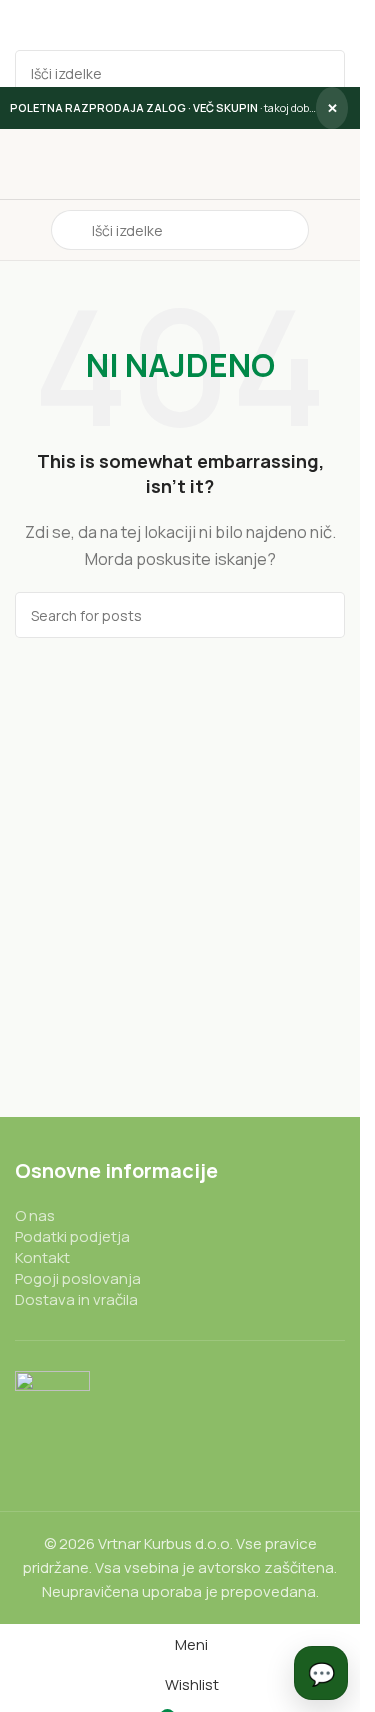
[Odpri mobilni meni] (23, 230)
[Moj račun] (337, 230)
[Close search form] (25, 25)
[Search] (322, 73)
